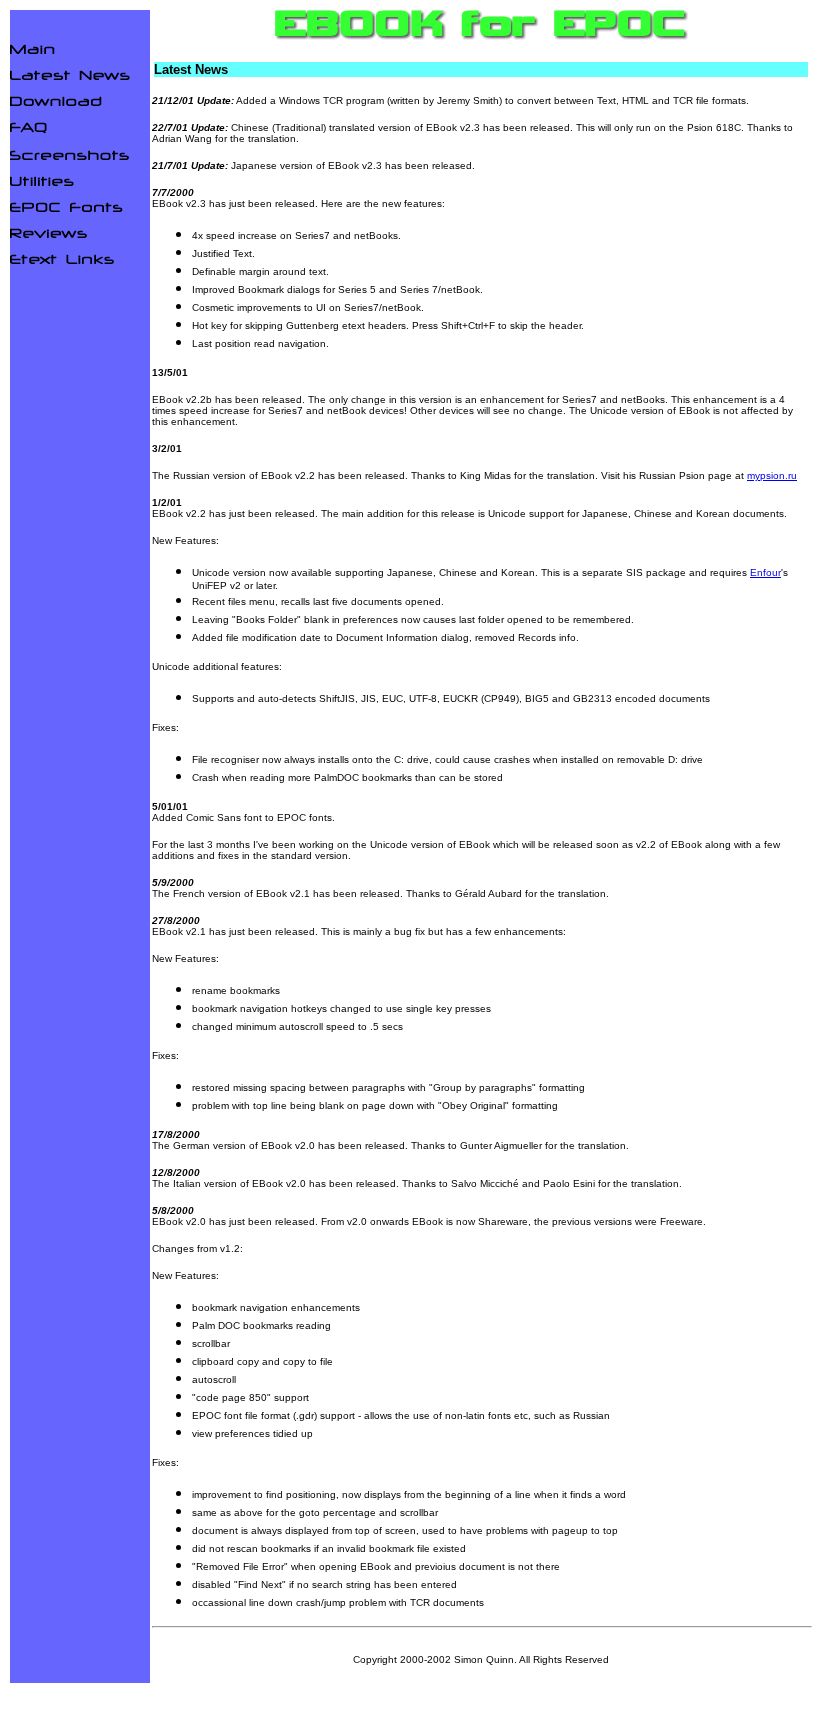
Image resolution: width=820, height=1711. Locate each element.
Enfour (765, 572)
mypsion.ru (772, 475)
